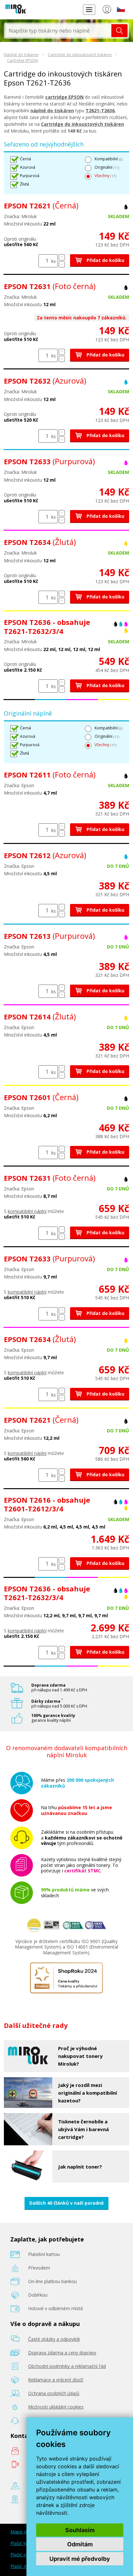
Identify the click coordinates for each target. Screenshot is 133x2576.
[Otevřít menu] (89, 10)
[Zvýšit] (62, 257)
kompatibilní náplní (27, 1211)
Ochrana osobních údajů (54, 2393)
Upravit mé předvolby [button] (80, 2559)
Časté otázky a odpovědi (54, 2339)
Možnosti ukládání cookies (56, 2407)
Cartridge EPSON (22, 60)
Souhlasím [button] (80, 2530)
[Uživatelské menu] (107, 11)
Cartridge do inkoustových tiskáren (80, 55)
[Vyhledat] (119, 31)
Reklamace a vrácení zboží (56, 2380)
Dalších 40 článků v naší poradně (66, 2203)
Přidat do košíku (105, 260)
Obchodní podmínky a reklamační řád (67, 2366)
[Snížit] (62, 264)
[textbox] (58, 31)
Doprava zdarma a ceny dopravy (62, 2353)
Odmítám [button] (80, 2544)
